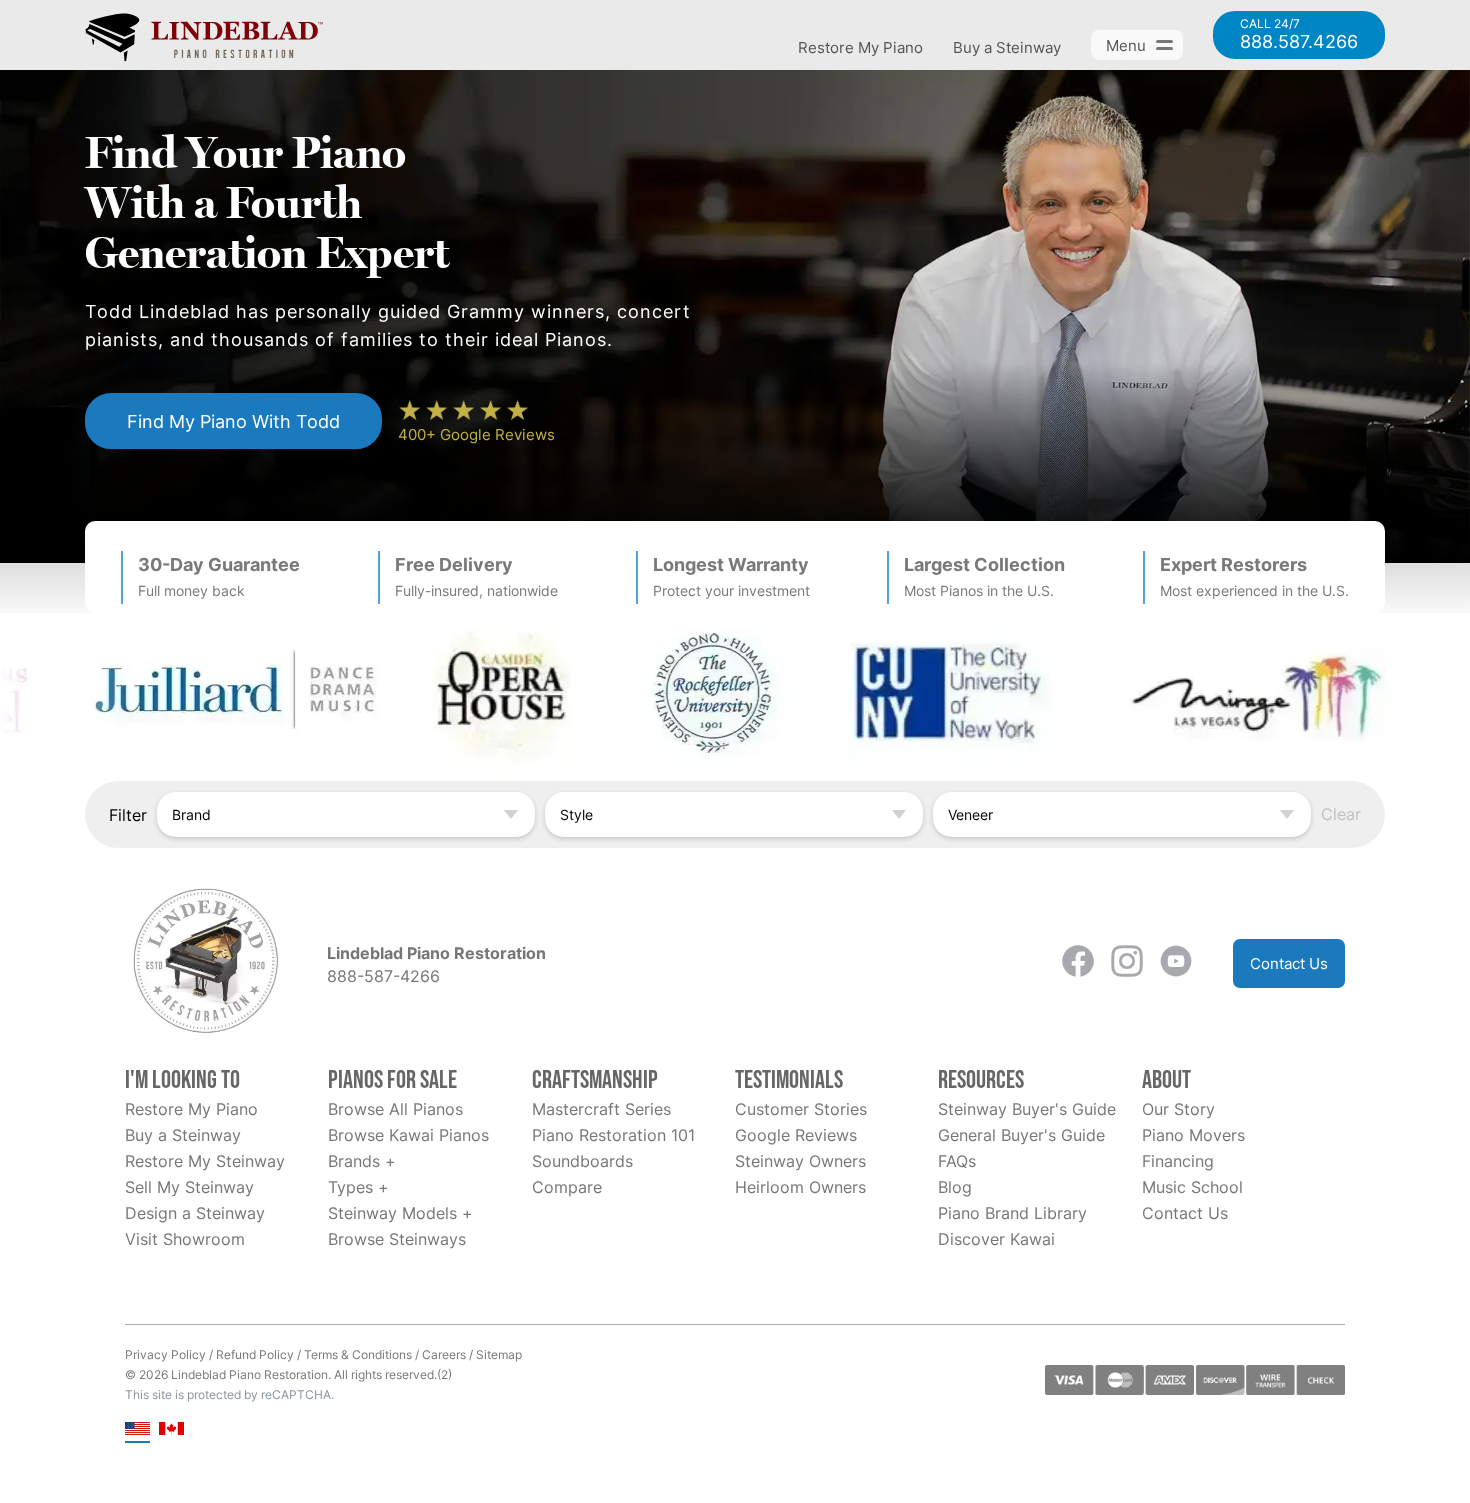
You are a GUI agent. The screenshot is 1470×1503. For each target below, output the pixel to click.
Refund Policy (255, 1354)
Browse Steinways (397, 1239)
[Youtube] (1176, 963)
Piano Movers (1193, 1135)
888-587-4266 (383, 976)
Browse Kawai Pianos (408, 1135)
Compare (567, 1187)
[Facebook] (1078, 963)
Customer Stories (801, 1109)
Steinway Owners (800, 1161)
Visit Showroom (185, 1239)
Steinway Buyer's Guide (1027, 1109)
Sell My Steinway (189, 1187)
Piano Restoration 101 (613, 1135)
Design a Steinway (195, 1213)
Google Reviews (796, 1135)
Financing (1178, 1161)
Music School (1192, 1187)
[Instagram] (1127, 963)
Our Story (1178, 1109)
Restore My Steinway (205, 1161)
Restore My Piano (860, 47)
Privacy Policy (165, 1354)
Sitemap (499, 1354)
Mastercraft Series (601, 1109)
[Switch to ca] (171, 1430)
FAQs (957, 1161)
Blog (955, 1187)
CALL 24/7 (1299, 35)
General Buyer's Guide (1021, 1135)
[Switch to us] (137, 1430)
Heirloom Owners (800, 1187)
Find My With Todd (233, 421)
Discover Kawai (996, 1239)
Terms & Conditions (358, 1354)
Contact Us (1289, 963)
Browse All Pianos (395, 1109)
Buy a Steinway (1007, 47)
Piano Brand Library (1012, 1213)
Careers (444, 1354)
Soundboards (582, 1161)
